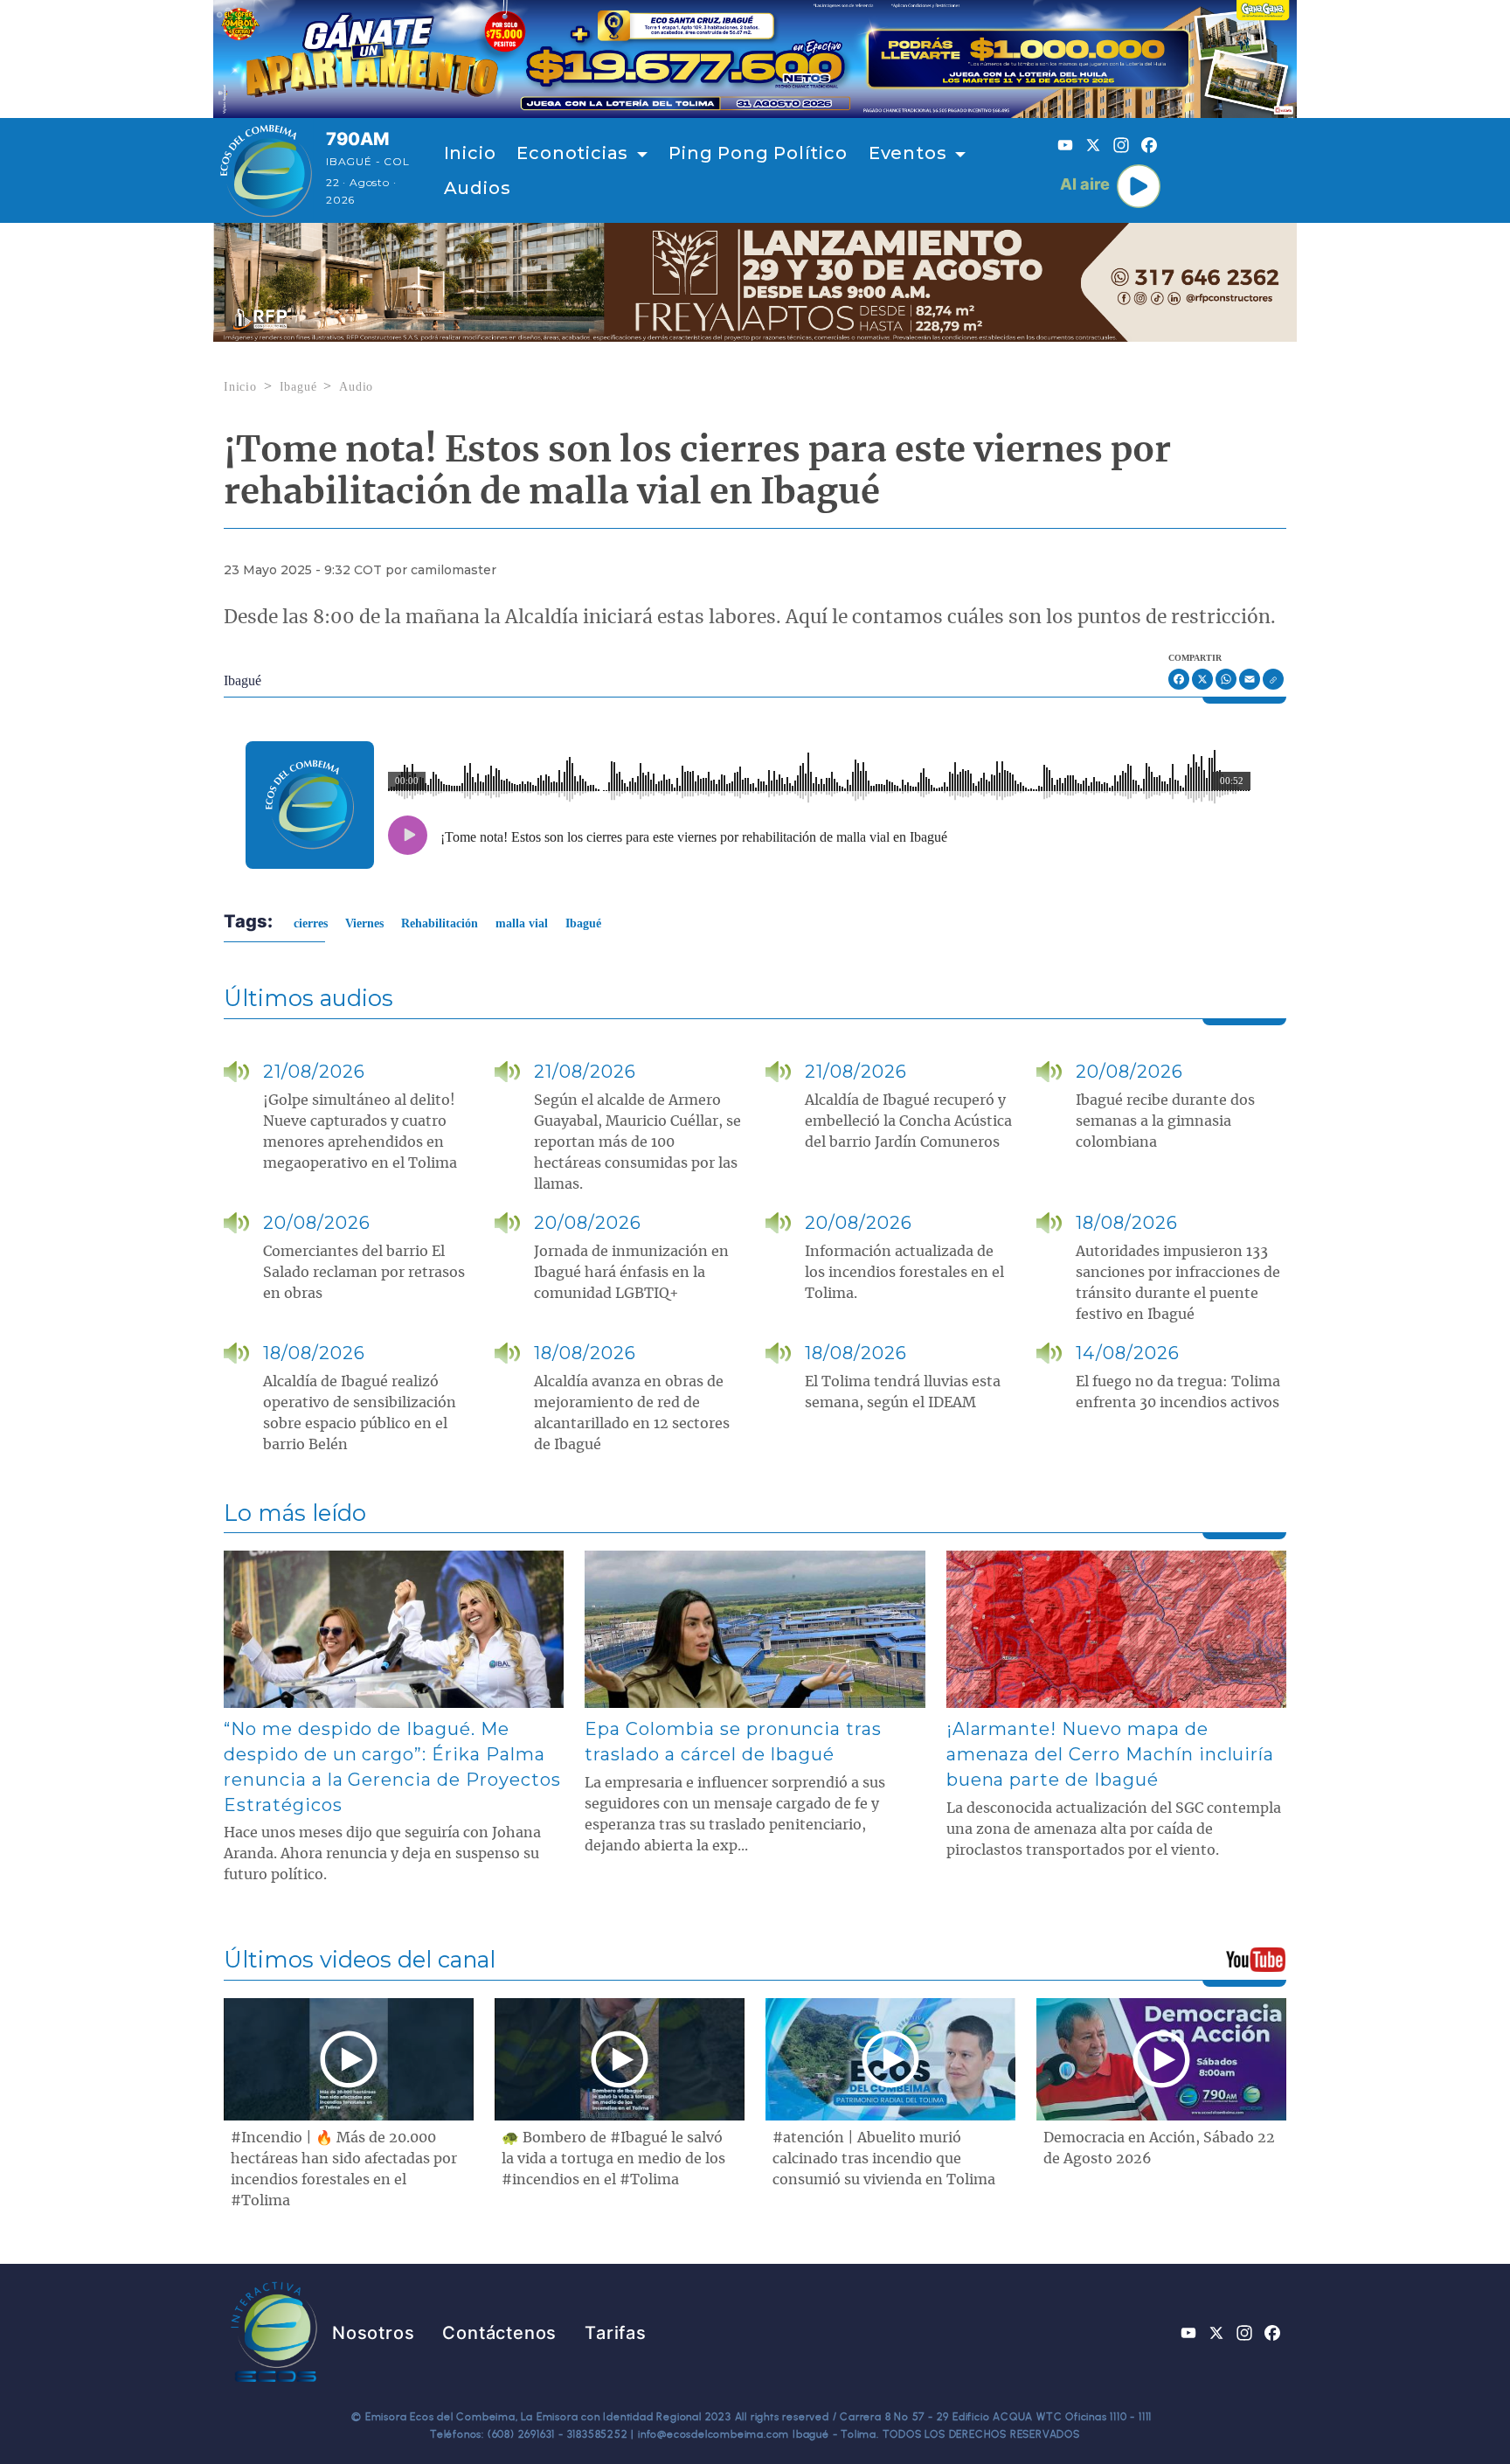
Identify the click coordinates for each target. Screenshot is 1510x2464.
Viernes (364, 923)
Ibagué (298, 387)
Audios (478, 188)
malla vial (522, 923)
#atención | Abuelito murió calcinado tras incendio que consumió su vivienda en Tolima (884, 2159)
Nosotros (373, 2333)
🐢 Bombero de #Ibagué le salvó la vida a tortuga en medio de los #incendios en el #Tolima (613, 2159)
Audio (356, 387)
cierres (311, 923)
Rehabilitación (440, 923)
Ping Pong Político (758, 153)
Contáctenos (499, 2333)
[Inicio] (266, 170)
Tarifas (616, 2333)
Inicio (470, 153)
